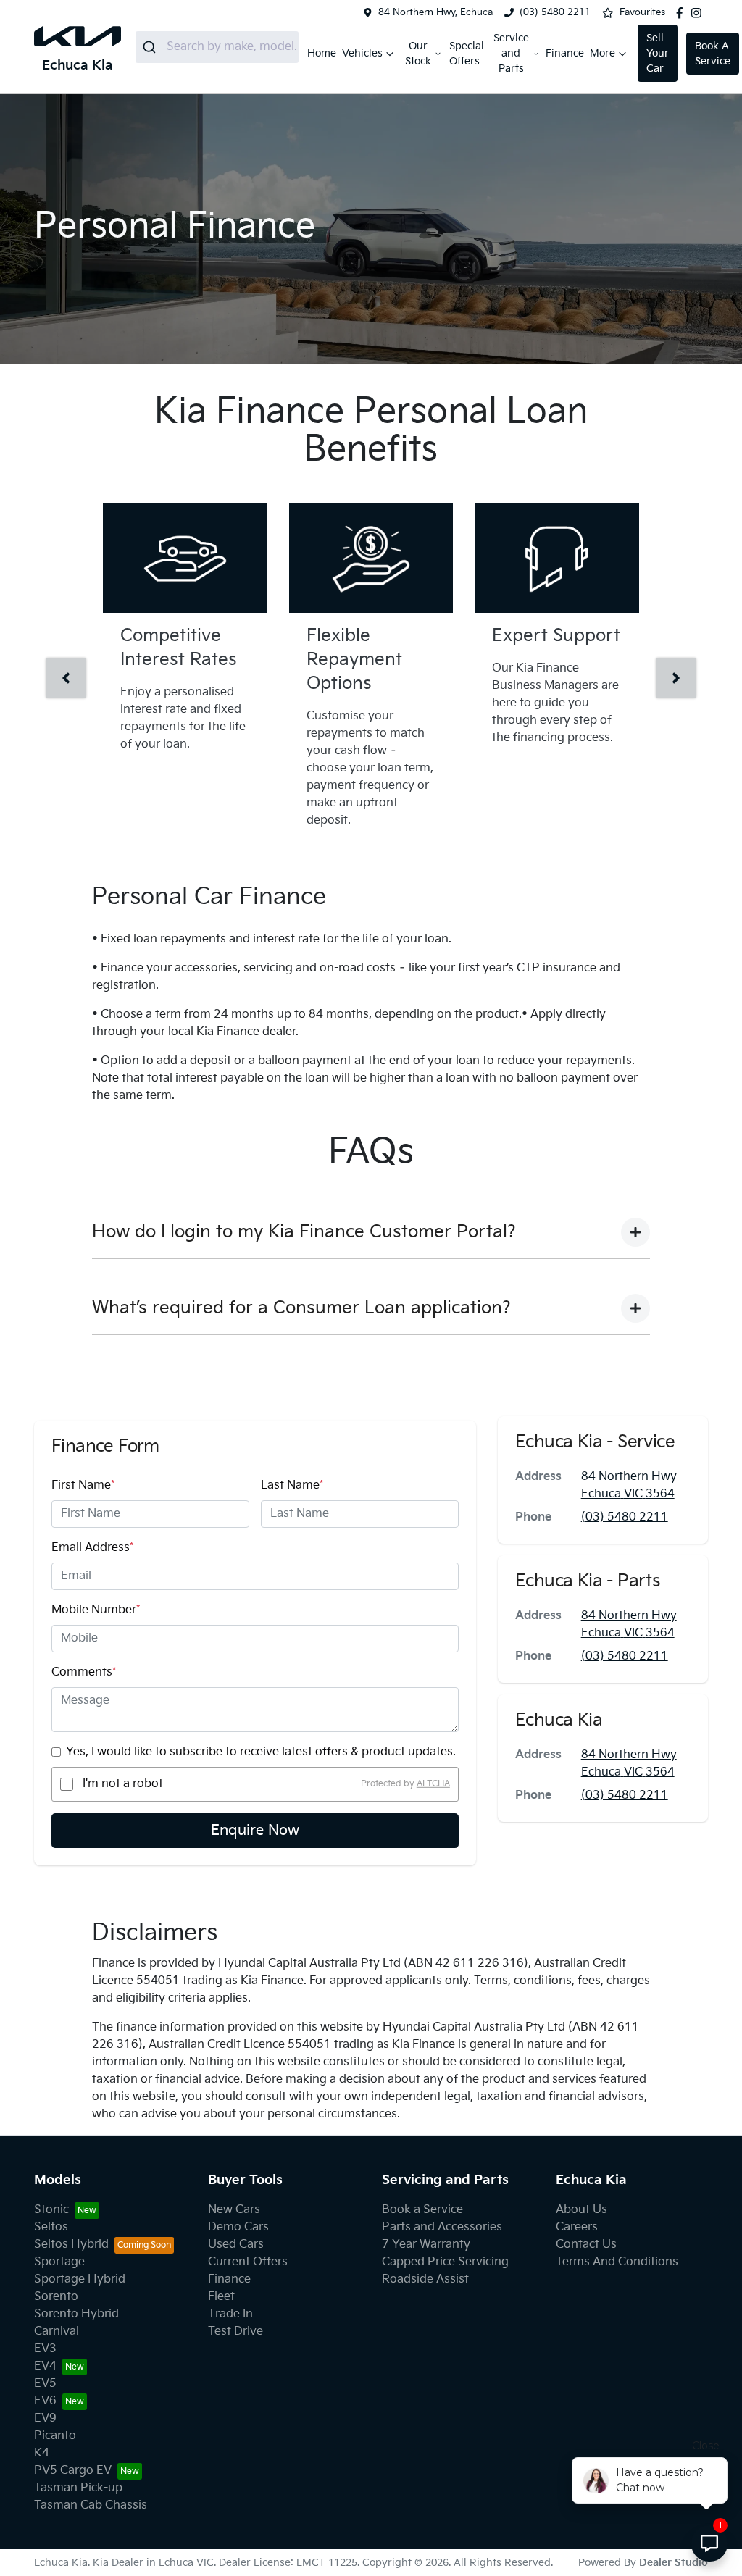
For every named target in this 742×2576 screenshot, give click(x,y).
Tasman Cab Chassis (91, 2505)
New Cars (234, 2210)
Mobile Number (96, 1610)
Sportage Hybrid (80, 2279)
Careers (577, 2227)
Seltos (51, 2227)
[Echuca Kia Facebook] (683, 13)
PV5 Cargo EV (73, 2471)
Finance (565, 53)
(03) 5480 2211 (555, 12)
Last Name (292, 1485)
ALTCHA (433, 1784)
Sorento (56, 2297)
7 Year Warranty (426, 2245)
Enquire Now (255, 1831)
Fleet (221, 2297)
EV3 (45, 2349)
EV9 (45, 2418)
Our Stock (418, 54)
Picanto (55, 2436)
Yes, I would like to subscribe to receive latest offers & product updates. (261, 1752)
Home (322, 53)
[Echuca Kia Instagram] (699, 13)
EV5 (45, 2384)
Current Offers (248, 2262)
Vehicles (362, 53)
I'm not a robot (123, 1784)
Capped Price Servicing (445, 2262)
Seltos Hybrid (71, 2245)
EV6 (45, 2401)
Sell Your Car (658, 53)
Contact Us (586, 2245)
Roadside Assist (425, 2279)
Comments (84, 1672)
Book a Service (422, 2210)
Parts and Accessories (442, 2227)
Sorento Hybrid (76, 2314)
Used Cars (236, 2245)
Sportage (59, 2262)
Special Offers (467, 54)
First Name (83, 1485)
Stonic (51, 2210)
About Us (581, 2210)
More (603, 53)
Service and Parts (511, 53)
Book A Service (713, 54)
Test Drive (235, 2332)
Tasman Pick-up (78, 2488)
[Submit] (151, 47)
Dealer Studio (674, 2563)
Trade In (230, 2314)
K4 (42, 2453)
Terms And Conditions (617, 2262)
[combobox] (217, 47)
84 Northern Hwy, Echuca (435, 12)
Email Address (92, 1548)
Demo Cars (238, 2227)
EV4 (45, 2366)
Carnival (57, 2332)
